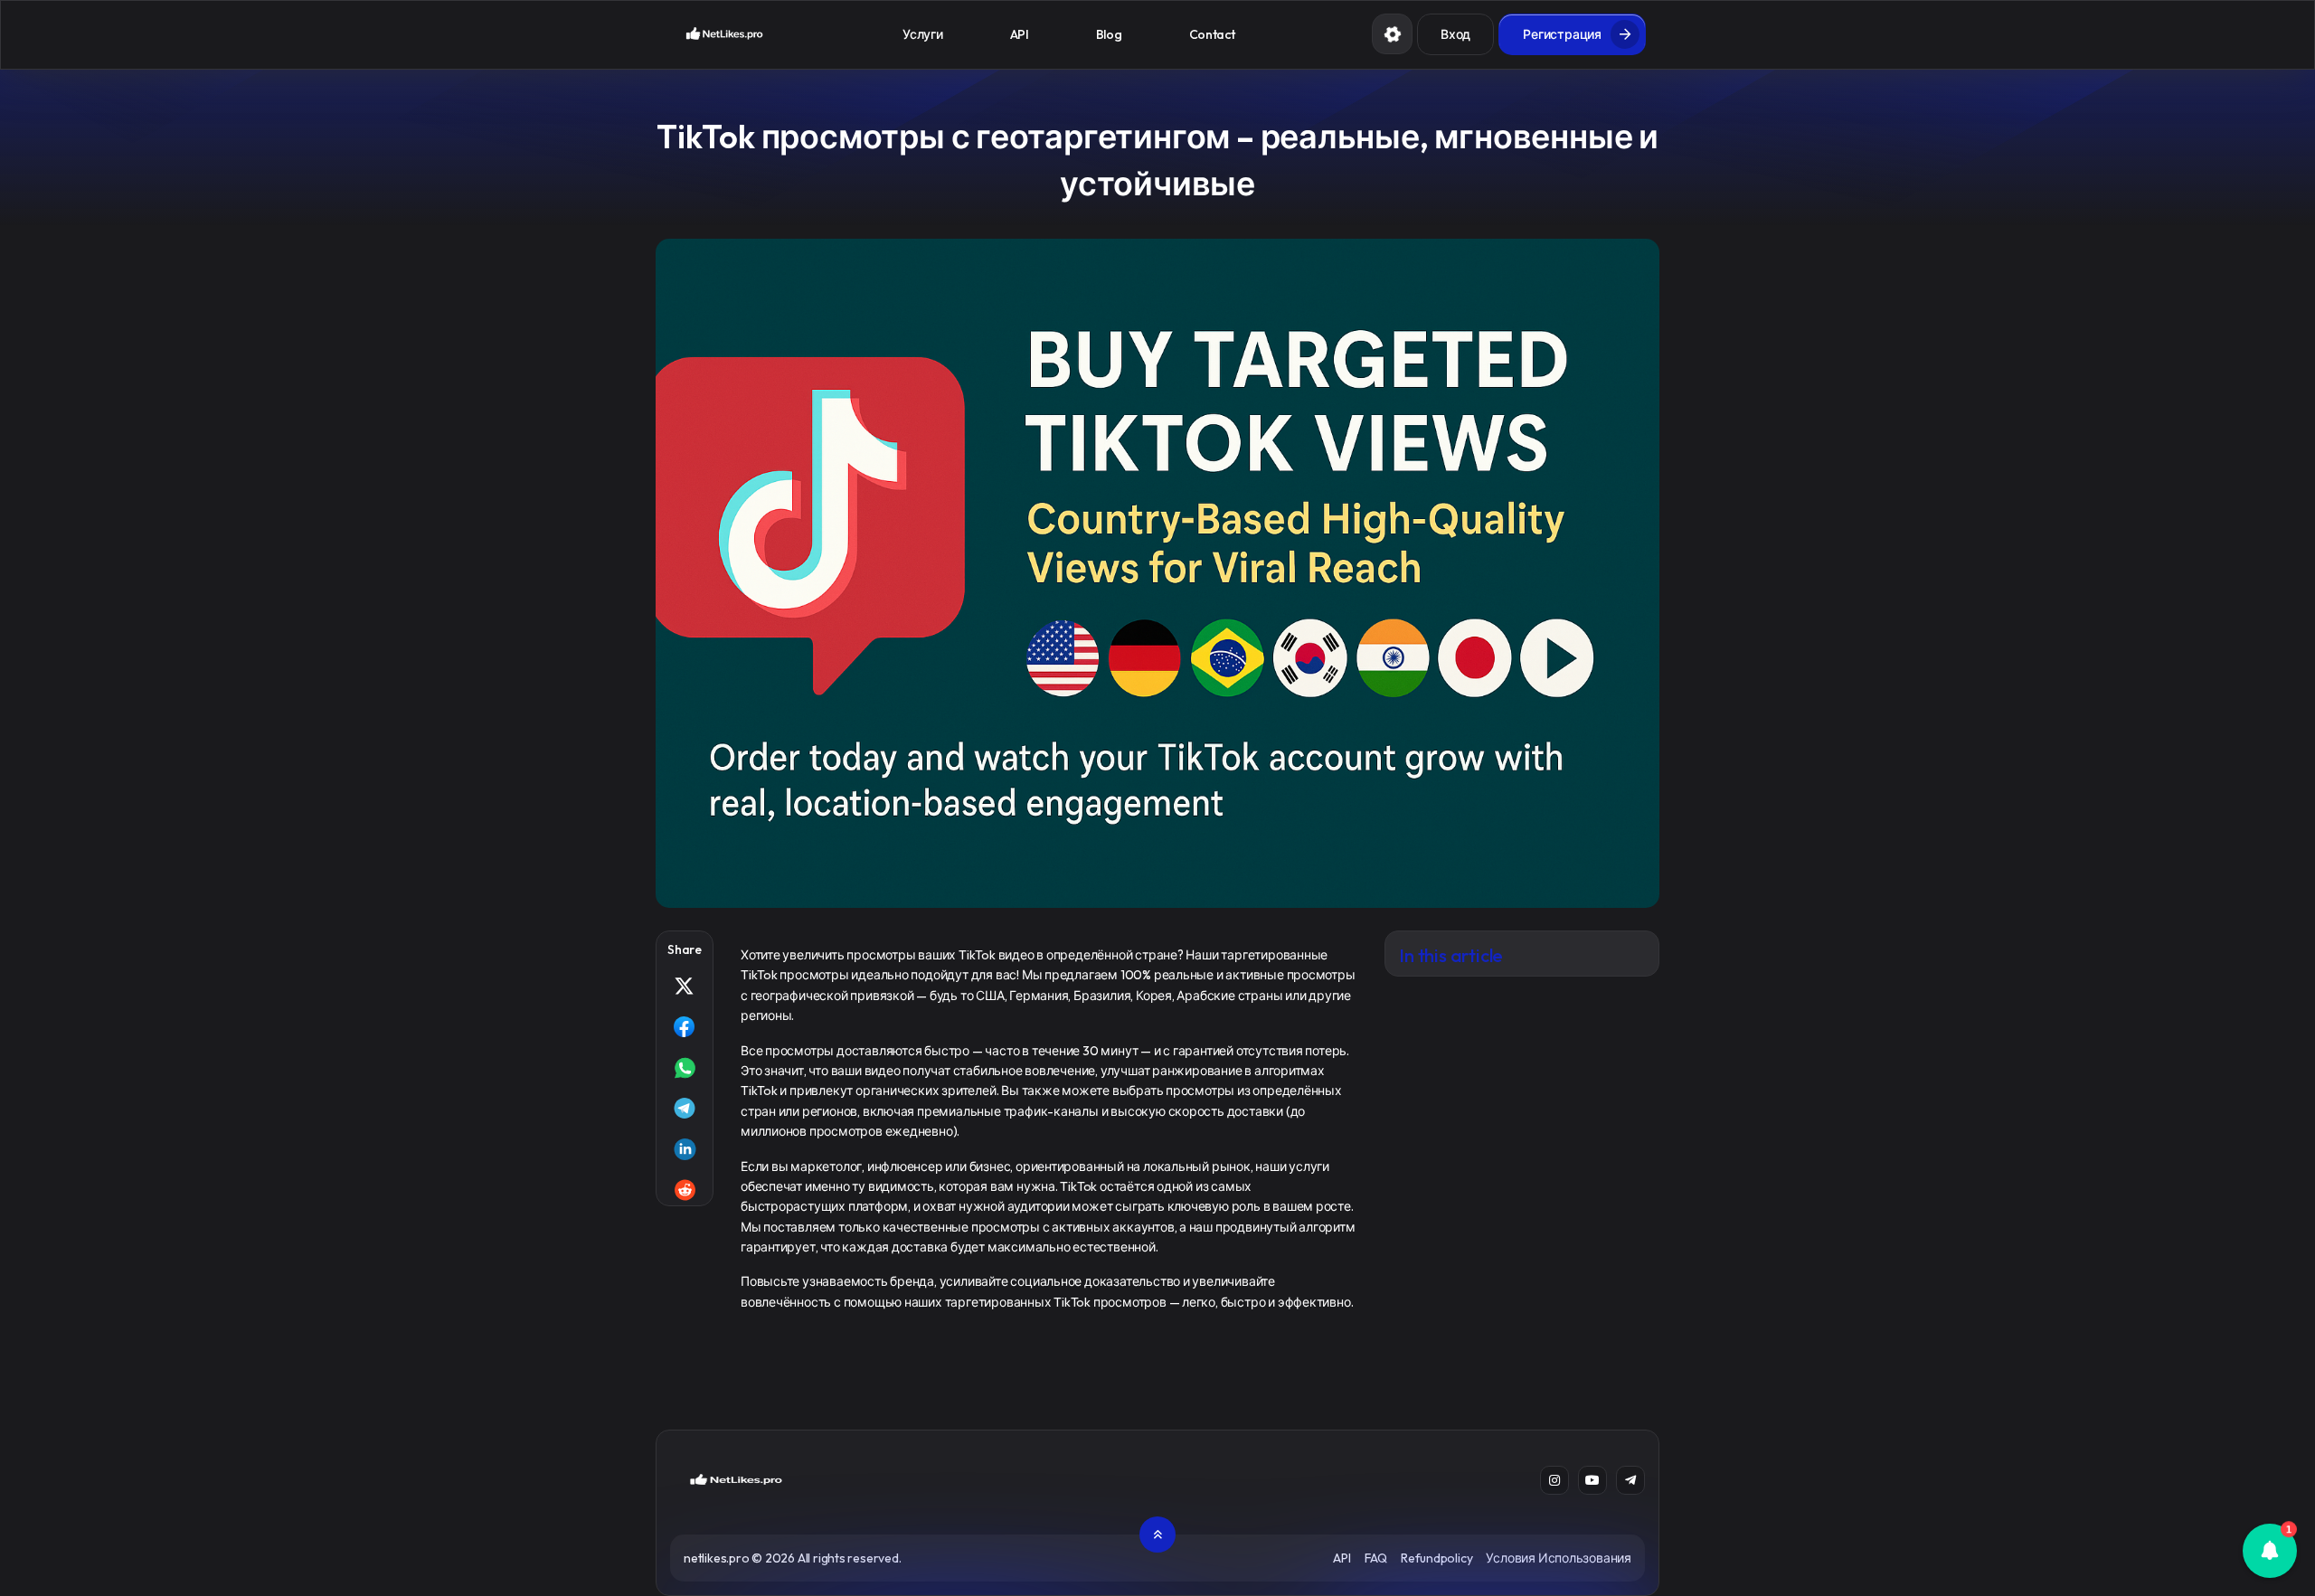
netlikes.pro (716, 1558)
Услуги (922, 34)
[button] (2270, 1551)
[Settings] (1392, 34)
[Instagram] (1554, 1480)
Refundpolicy (1436, 1558)
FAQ (1376, 1558)
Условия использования (1559, 1558)
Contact (1212, 34)
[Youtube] (1592, 1480)
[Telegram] (1630, 1480)
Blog (1109, 34)
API (1020, 34)
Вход (1455, 34)
